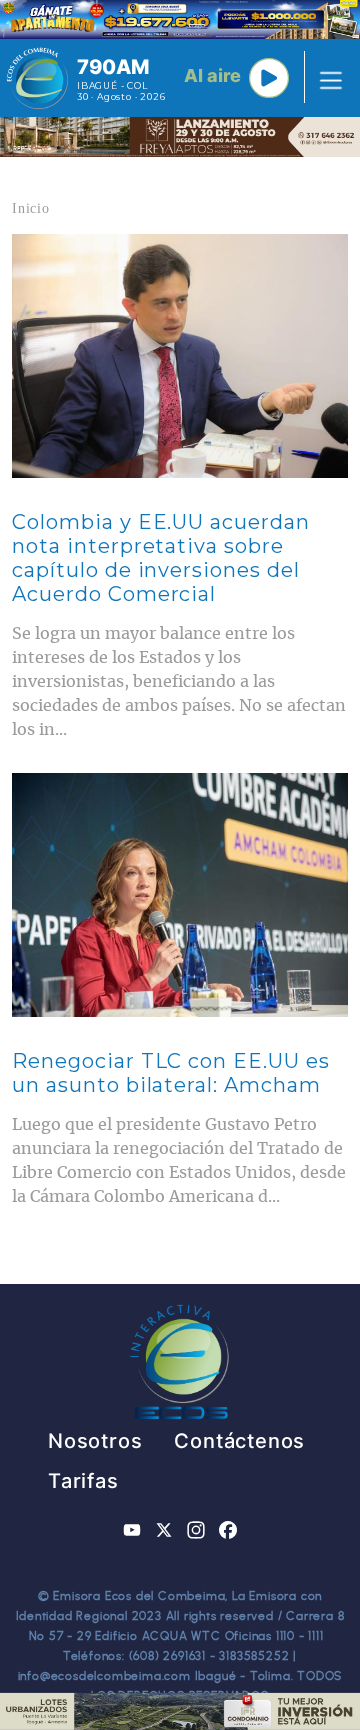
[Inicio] (37, 78)
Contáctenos (239, 1441)
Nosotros (95, 1441)
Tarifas (83, 1481)
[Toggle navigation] (325, 78)
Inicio (31, 208)
